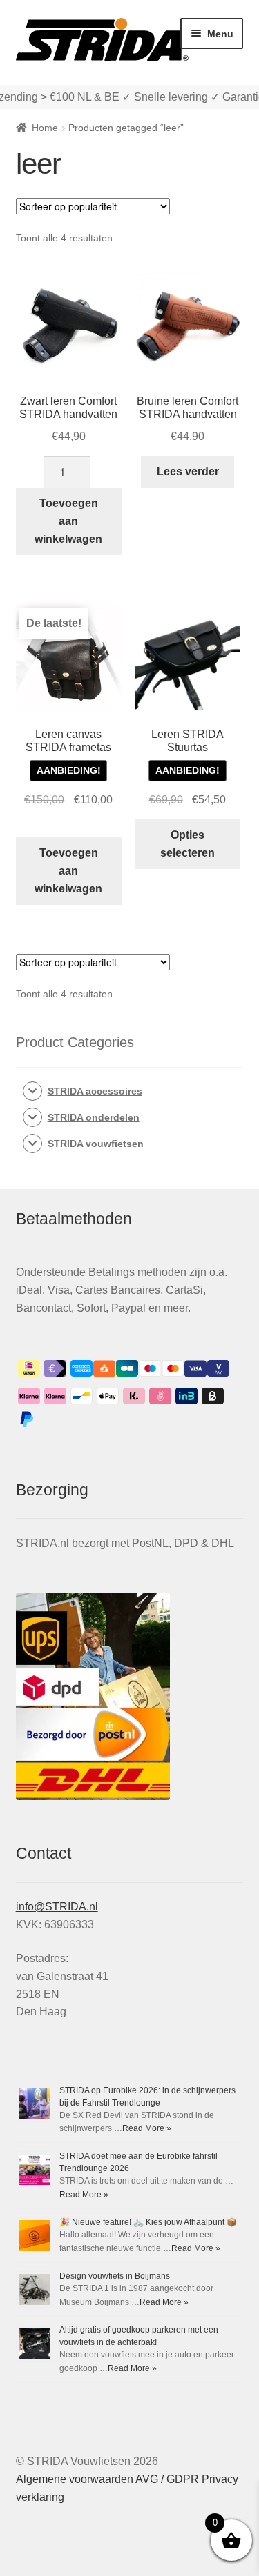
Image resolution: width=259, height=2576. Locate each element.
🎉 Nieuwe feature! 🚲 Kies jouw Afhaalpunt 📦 (148, 2222)
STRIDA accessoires (95, 1091)
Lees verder (188, 471)
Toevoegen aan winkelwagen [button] (68, 521)
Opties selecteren (188, 844)
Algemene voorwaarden (75, 2479)
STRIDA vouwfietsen (96, 1144)
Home (45, 128)
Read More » (147, 2128)
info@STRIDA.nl (57, 1907)
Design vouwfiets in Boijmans (115, 2276)
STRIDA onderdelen (94, 1117)
